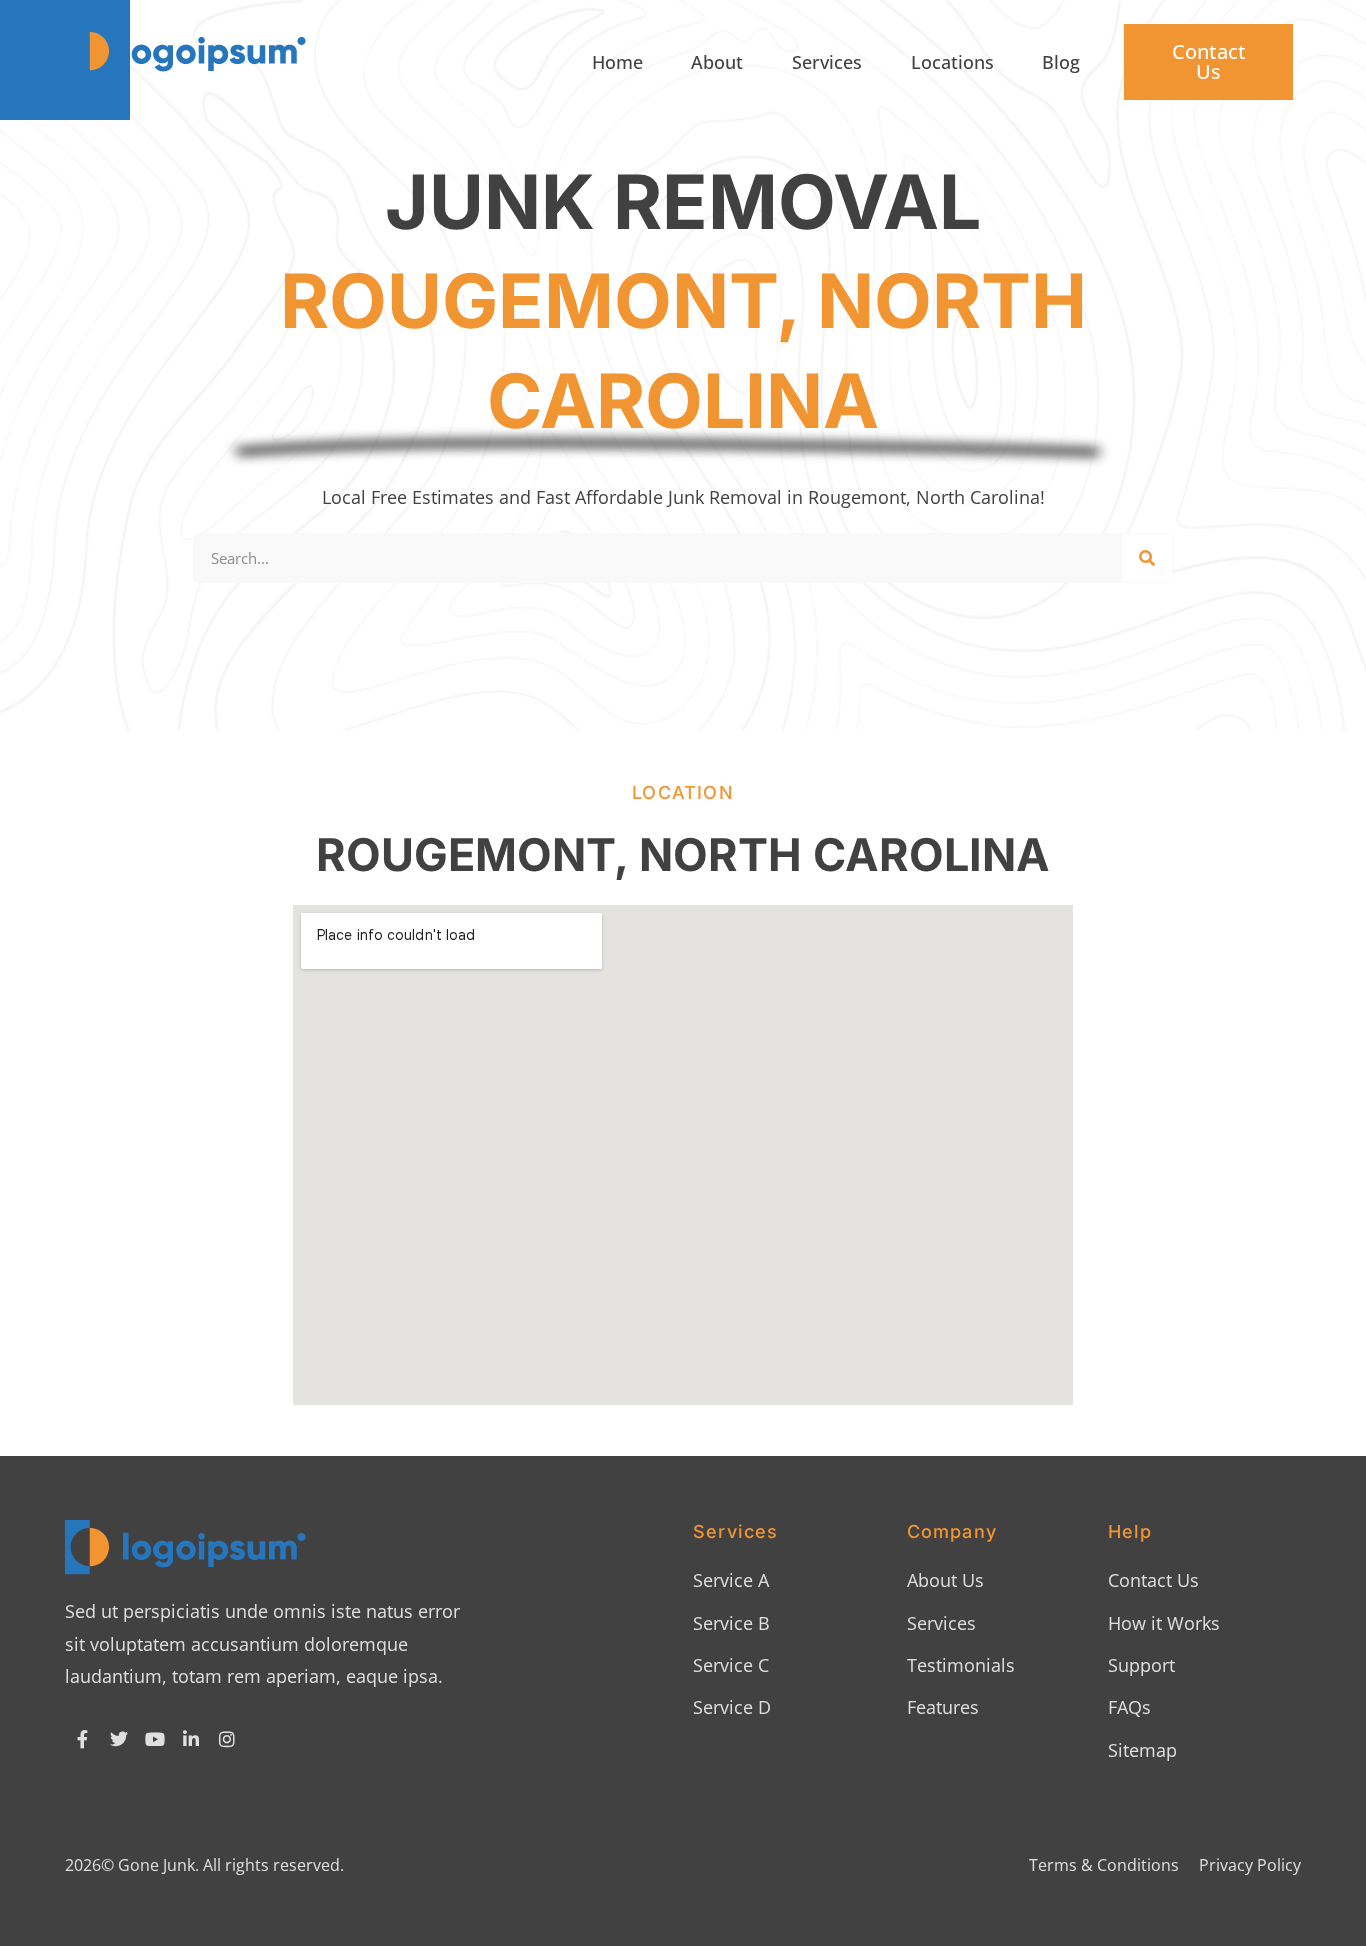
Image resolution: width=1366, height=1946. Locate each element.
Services (827, 62)
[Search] (1147, 558)
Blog (1061, 62)
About (717, 62)
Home (617, 62)
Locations (952, 62)
